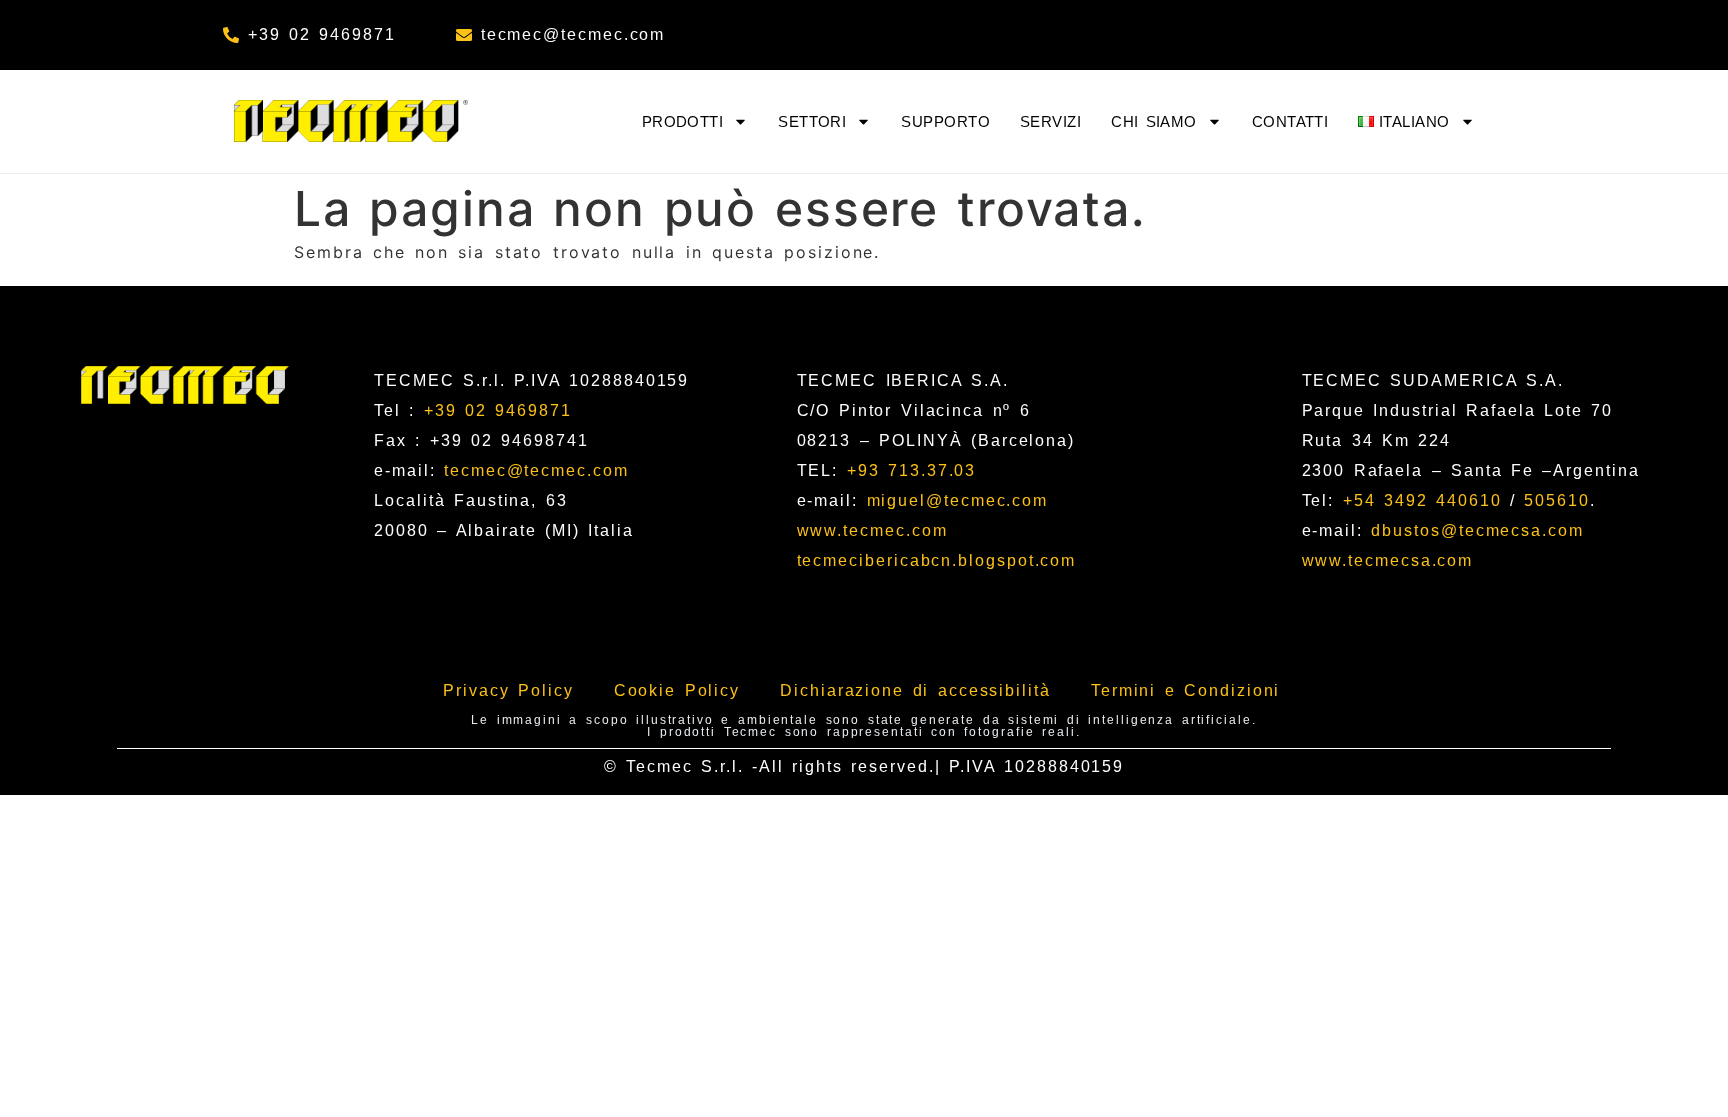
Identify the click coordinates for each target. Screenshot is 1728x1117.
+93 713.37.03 (912, 470)
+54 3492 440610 (1422, 500)
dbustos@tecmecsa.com (1477, 530)
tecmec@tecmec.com (536, 470)
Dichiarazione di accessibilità (915, 690)
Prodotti (683, 121)
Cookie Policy (677, 690)
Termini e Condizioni (1186, 690)
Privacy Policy (508, 690)
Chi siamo (1154, 121)
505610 (1557, 500)
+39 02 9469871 (498, 410)
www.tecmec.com (872, 530)
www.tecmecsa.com (1388, 560)
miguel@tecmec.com (958, 500)
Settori (812, 121)
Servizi (1050, 121)
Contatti (1290, 121)
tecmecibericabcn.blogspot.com (937, 560)
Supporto (945, 121)
